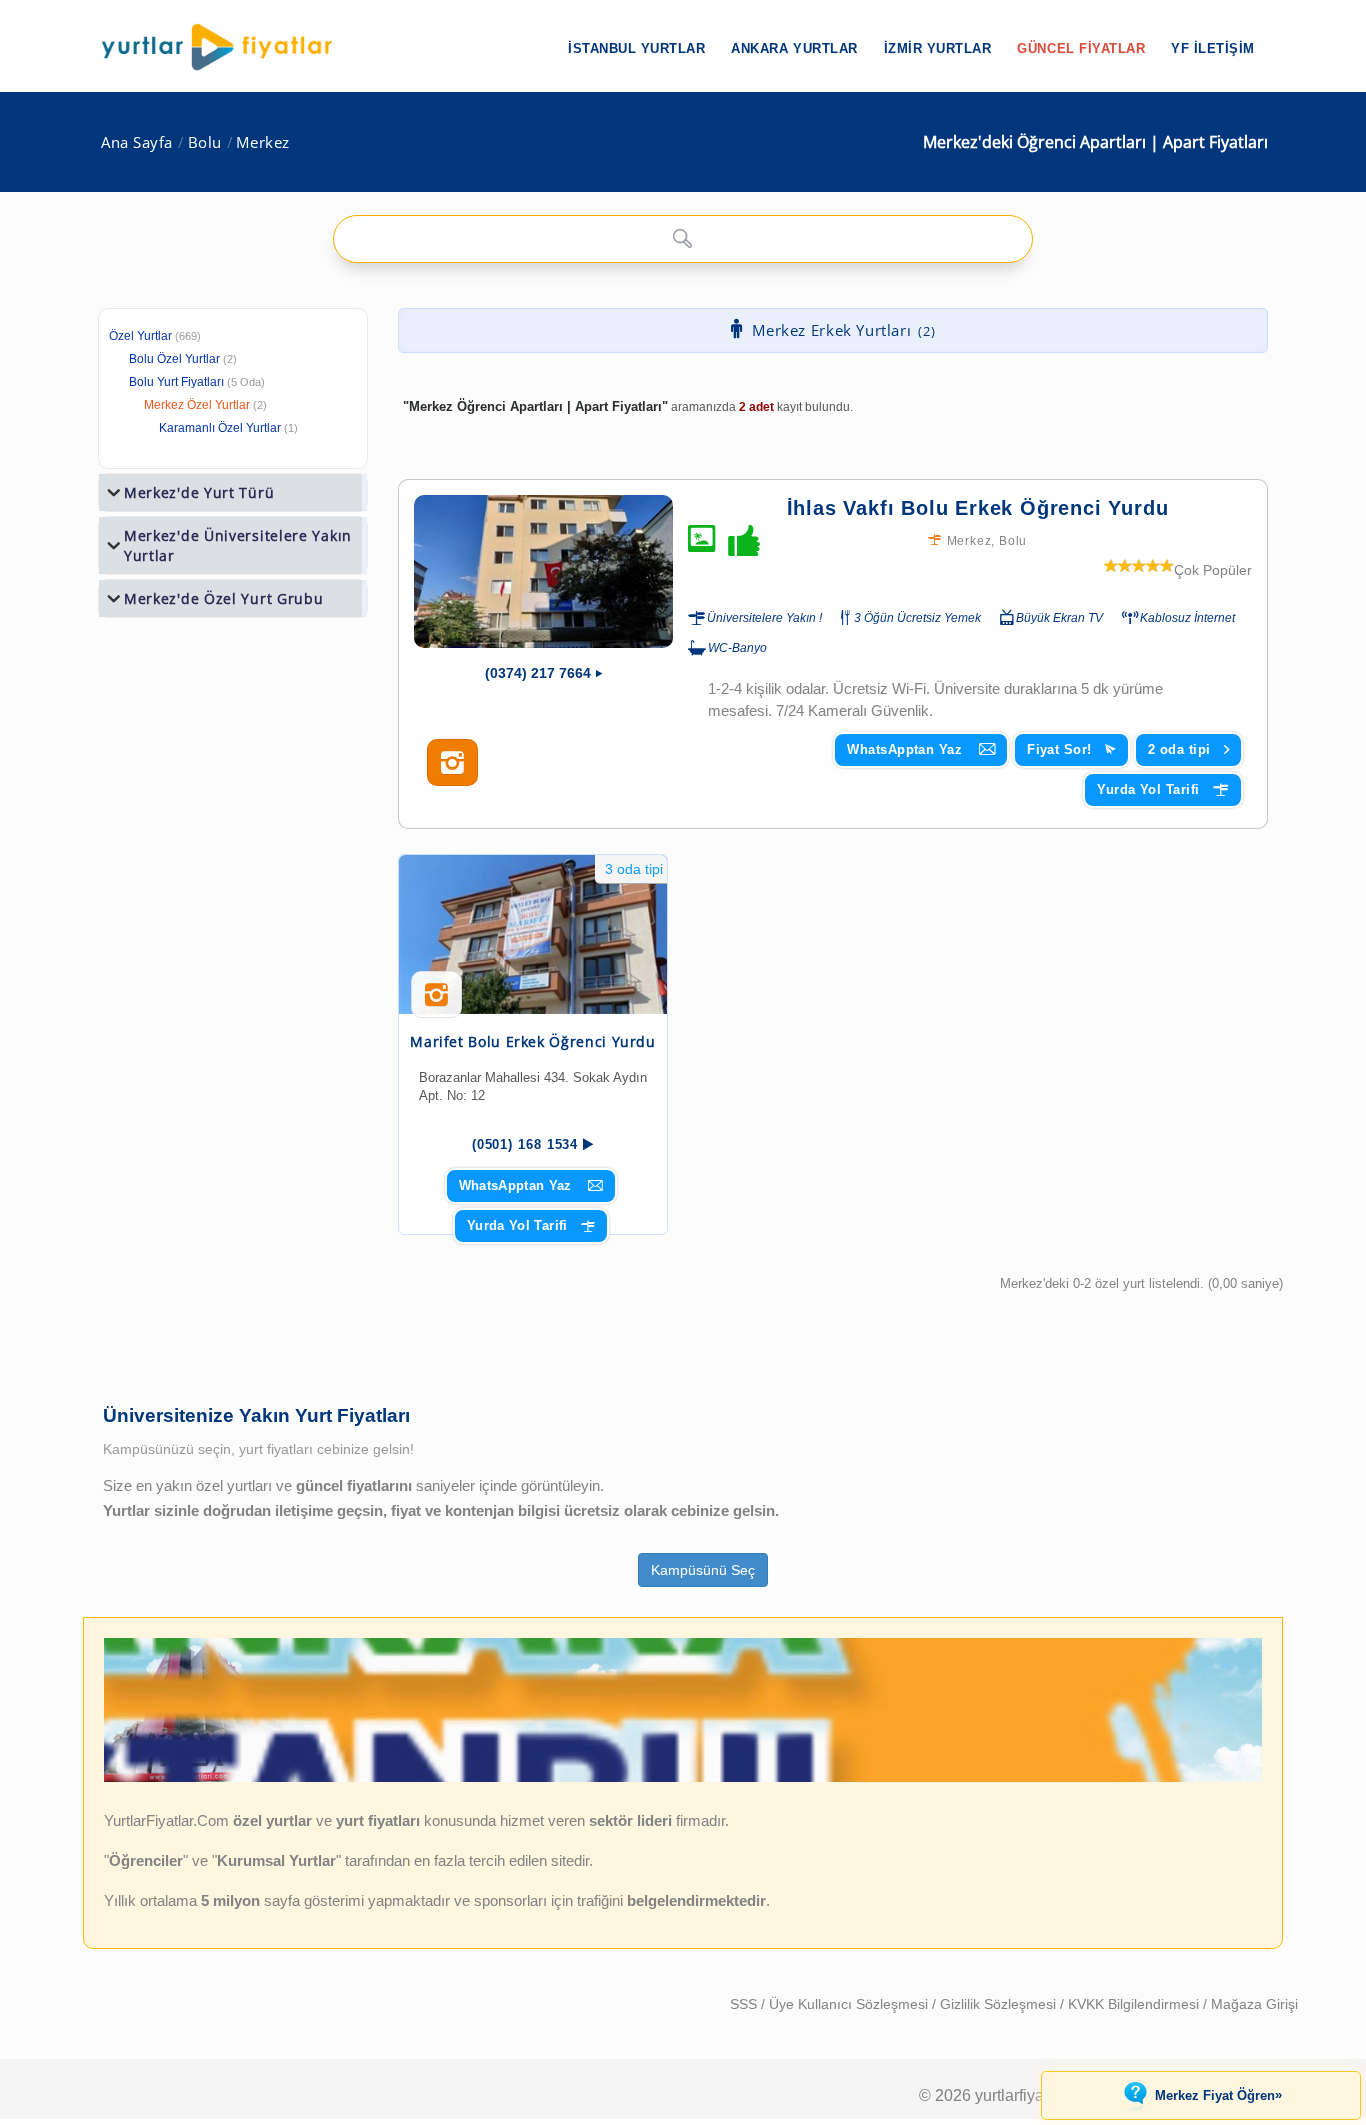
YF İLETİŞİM (1213, 48)
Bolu (205, 142)
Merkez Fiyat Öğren (1218, 2095)
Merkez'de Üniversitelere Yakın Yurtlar (238, 545)
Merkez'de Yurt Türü (199, 492)
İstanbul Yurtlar (636, 48)
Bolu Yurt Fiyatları (197, 382)
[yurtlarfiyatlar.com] (227, 47)
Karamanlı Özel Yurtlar (220, 428)
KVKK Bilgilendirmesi (1135, 2004)
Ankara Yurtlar (794, 48)
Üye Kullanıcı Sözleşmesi (850, 2004)
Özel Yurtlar (140, 336)
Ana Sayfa (137, 142)
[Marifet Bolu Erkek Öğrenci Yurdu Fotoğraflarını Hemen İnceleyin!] (436, 1002)
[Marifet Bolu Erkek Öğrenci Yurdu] (533, 934)
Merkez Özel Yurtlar (197, 405)
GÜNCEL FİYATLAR (1081, 48)
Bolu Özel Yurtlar (174, 359)
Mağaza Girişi (1254, 2004)
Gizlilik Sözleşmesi (1000, 2004)
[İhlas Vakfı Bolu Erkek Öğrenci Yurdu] (543, 571)
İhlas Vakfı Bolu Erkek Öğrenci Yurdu (978, 508)
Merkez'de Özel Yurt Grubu (224, 598)
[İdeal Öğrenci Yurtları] (683, 1778)
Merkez (262, 142)
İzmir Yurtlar (938, 48)
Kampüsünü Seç (703, 1570)
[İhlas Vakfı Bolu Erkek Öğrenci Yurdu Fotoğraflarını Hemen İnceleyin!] (452, 763)
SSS (745, 2004)
